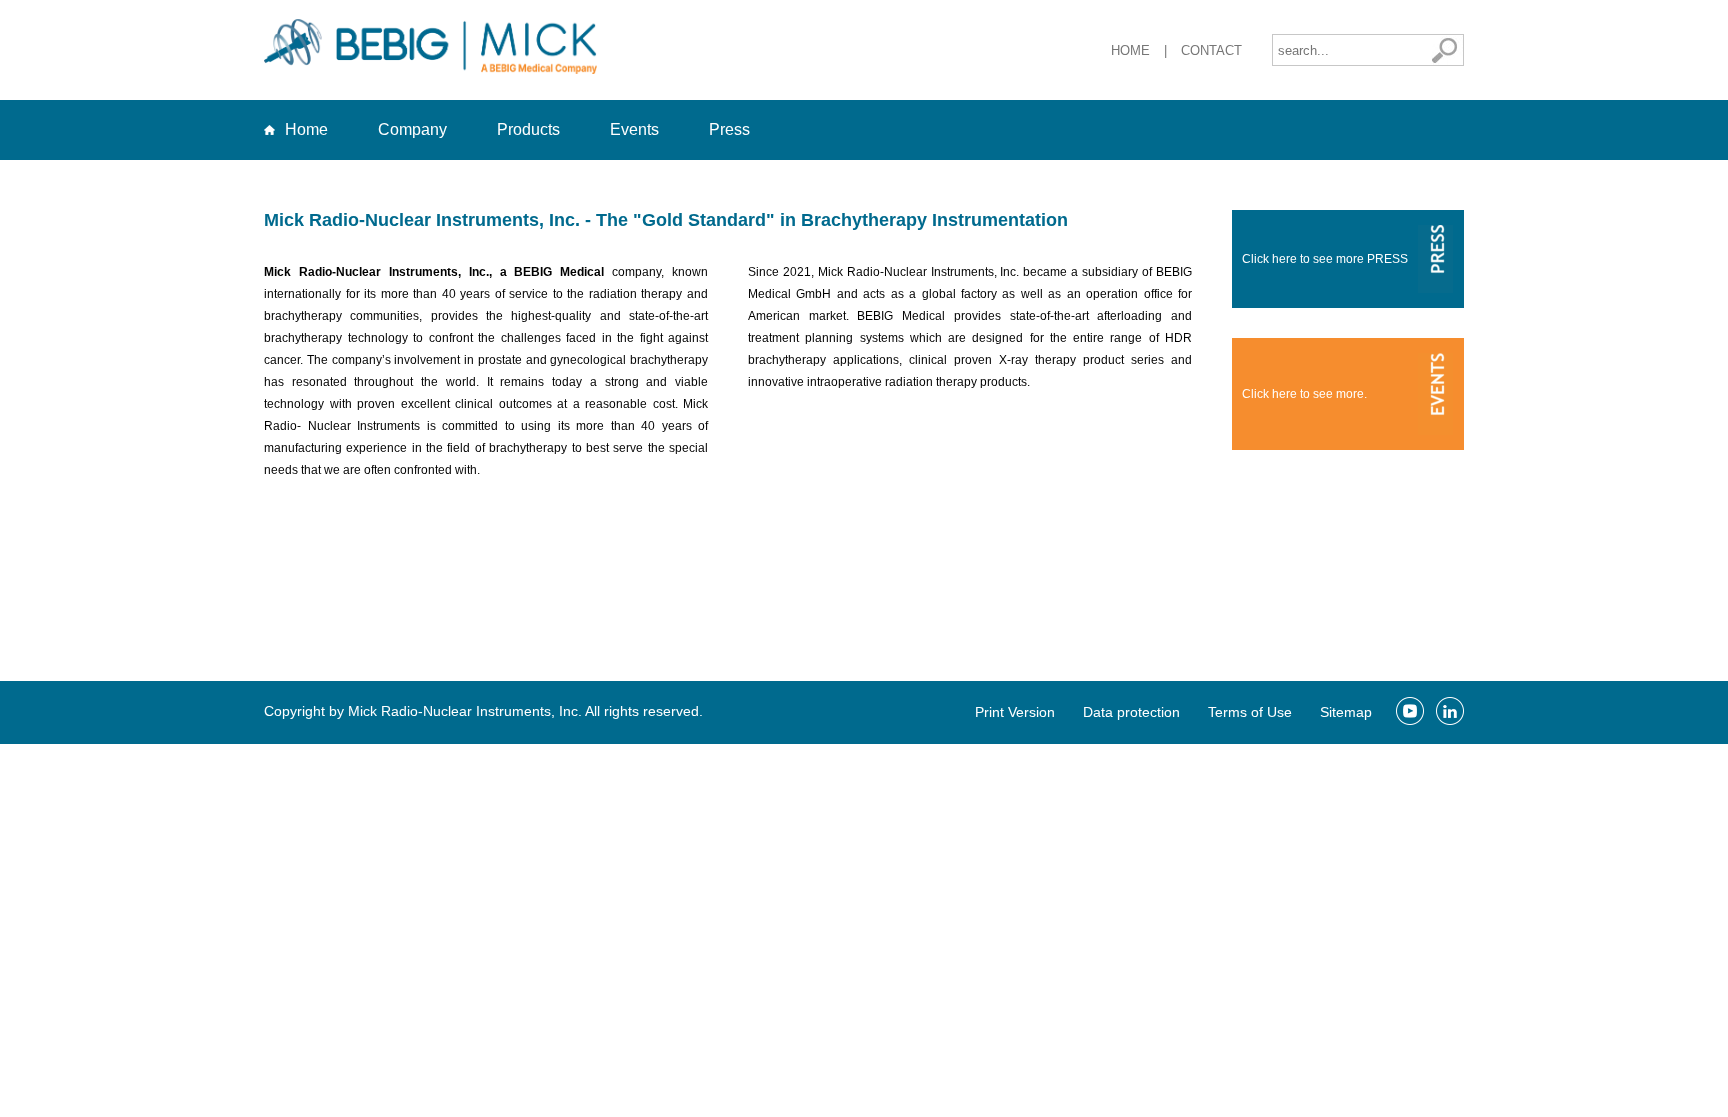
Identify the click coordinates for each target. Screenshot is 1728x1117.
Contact (1211, 50)
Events (634, 129)
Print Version (1015, 712)
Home (1130, 50)
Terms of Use (1250, 712)
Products (528, 129)
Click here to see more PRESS (1325, 259)
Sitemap (1346, 712)
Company (412, 129)
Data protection (1131, 712)
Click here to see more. (1304, 394)
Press (729, 129)
